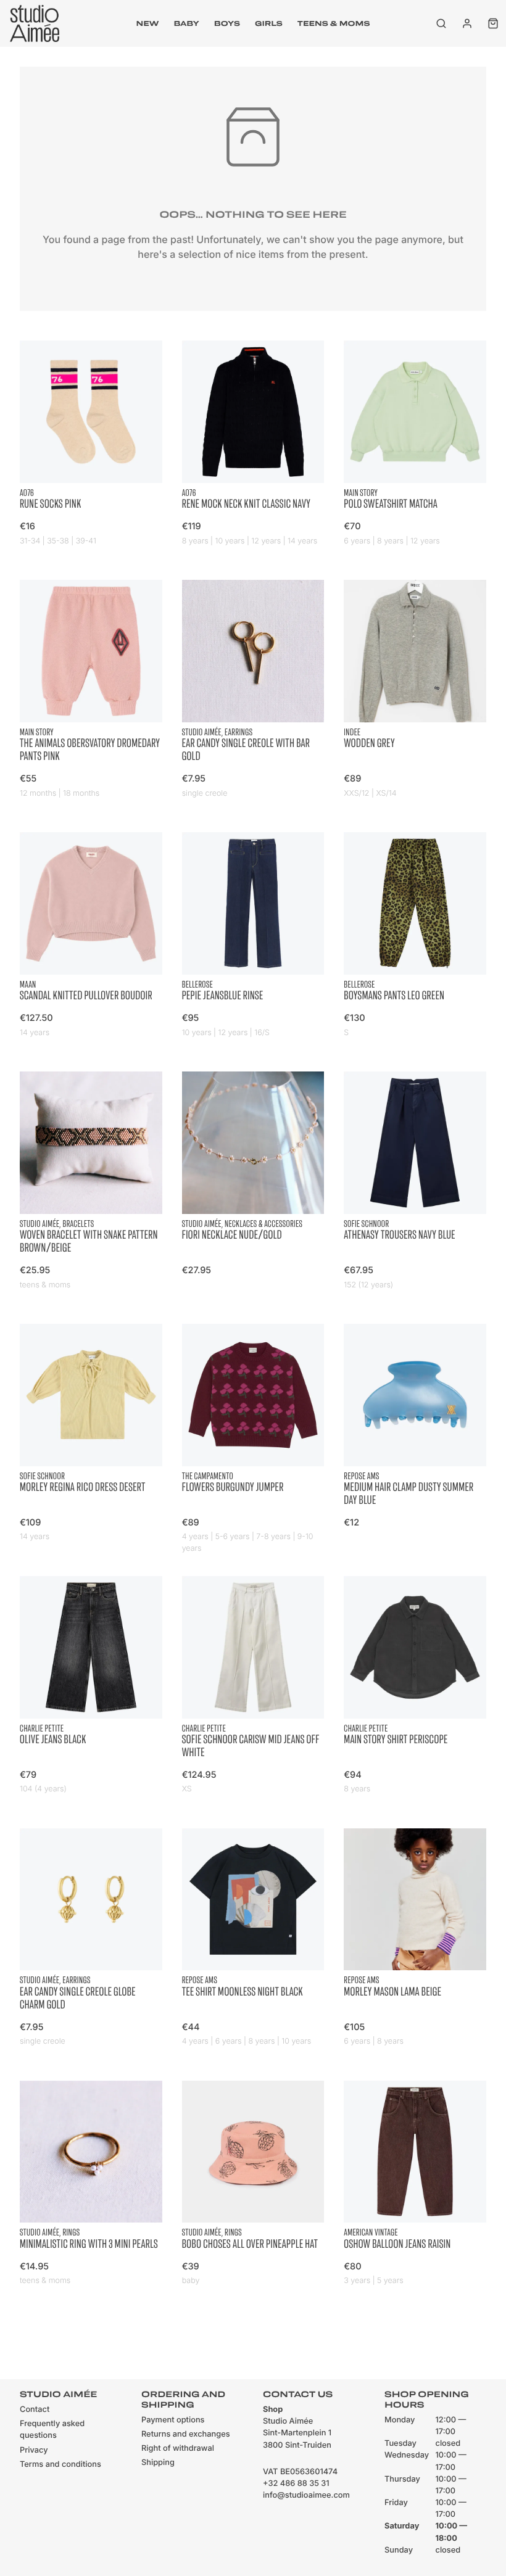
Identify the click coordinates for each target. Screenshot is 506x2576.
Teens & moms (334, 23)
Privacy (34, 2450)
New (148, 23)
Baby (186, 23)
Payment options (173, 2420)
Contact (35, 2410)
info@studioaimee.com (306, 2495)
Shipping (158, 2463)
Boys (227, 23)
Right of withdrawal (178, 2449)
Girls (269, 23)
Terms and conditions (60, 2465)
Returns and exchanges (186, 2434)
